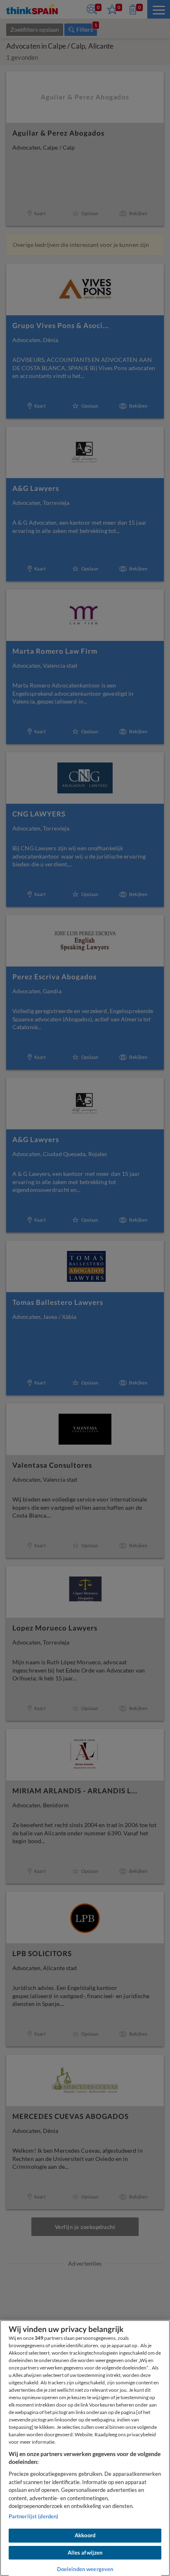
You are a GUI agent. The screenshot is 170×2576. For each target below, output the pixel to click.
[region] (85, 2448)
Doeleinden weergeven (85, 2569)
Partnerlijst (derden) (34, 2516)
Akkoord (85, 2535)
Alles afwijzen (85, 2553)
